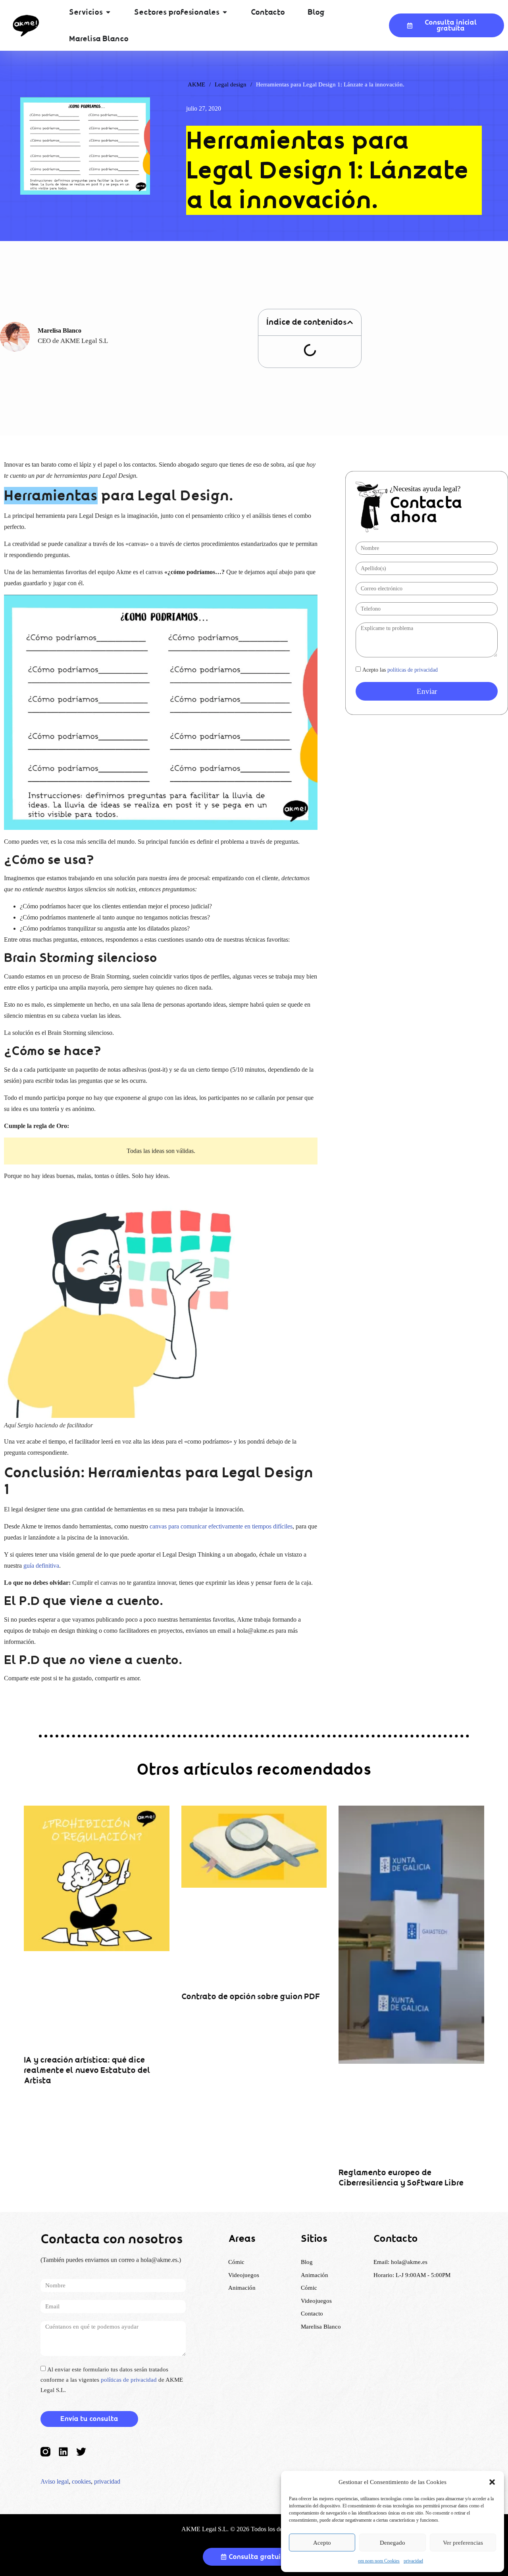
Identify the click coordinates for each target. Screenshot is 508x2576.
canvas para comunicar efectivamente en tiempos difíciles (221, 1526)
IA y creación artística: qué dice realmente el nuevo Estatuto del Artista (87, 2070)
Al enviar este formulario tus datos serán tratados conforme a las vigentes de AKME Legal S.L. (112, 2380)
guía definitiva (41, 1566)
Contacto (312, 2314)
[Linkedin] (63, 2452)
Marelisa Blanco (321, 2327)
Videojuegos (316, 2301)
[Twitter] (81, 2452)
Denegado (393, 2543)
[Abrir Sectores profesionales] (225, 12)
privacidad (413, 2561)
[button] (492, 2482)
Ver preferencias (463, 2543)
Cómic (309, 2288)
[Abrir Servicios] (108, 12)
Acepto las (400, 670)
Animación (315, 2275)
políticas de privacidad (413, 670)
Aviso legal (55, 2481)
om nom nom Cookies (379, 2561)
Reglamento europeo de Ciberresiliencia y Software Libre (401, 2178)
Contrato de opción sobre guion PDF (251, 1997)
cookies (81, 2481)
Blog (307, 2262)
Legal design (231, 84)
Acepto (322, 2543)
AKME (196, 84)
